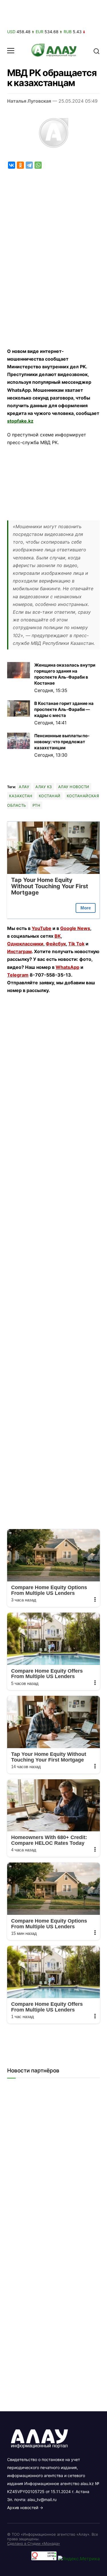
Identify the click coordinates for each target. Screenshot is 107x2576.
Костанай (50, 796)
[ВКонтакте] (12, 165)
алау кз (44, 787)
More (86, 908)
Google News (75, 928)
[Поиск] (96, 51)
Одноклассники (25, 944)
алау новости (74, 787)
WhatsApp (67, 967)
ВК (58, 936)
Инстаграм (19, 951)
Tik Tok (76, 944)
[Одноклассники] (20, 165)
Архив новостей (23, 2508)
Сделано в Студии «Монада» (34, 2543)
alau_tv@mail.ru (42, 2500)
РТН (37, 805)
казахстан (21, 796)
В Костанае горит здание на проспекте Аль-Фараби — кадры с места (64, 709)
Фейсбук (56, 944)
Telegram (18, 975)
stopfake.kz (20, 421)
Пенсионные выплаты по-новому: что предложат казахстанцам (62, 742)
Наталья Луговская (29, 101)
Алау (24, 787)
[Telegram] (29, 165)
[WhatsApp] (38, 165)
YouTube (42, 928)
